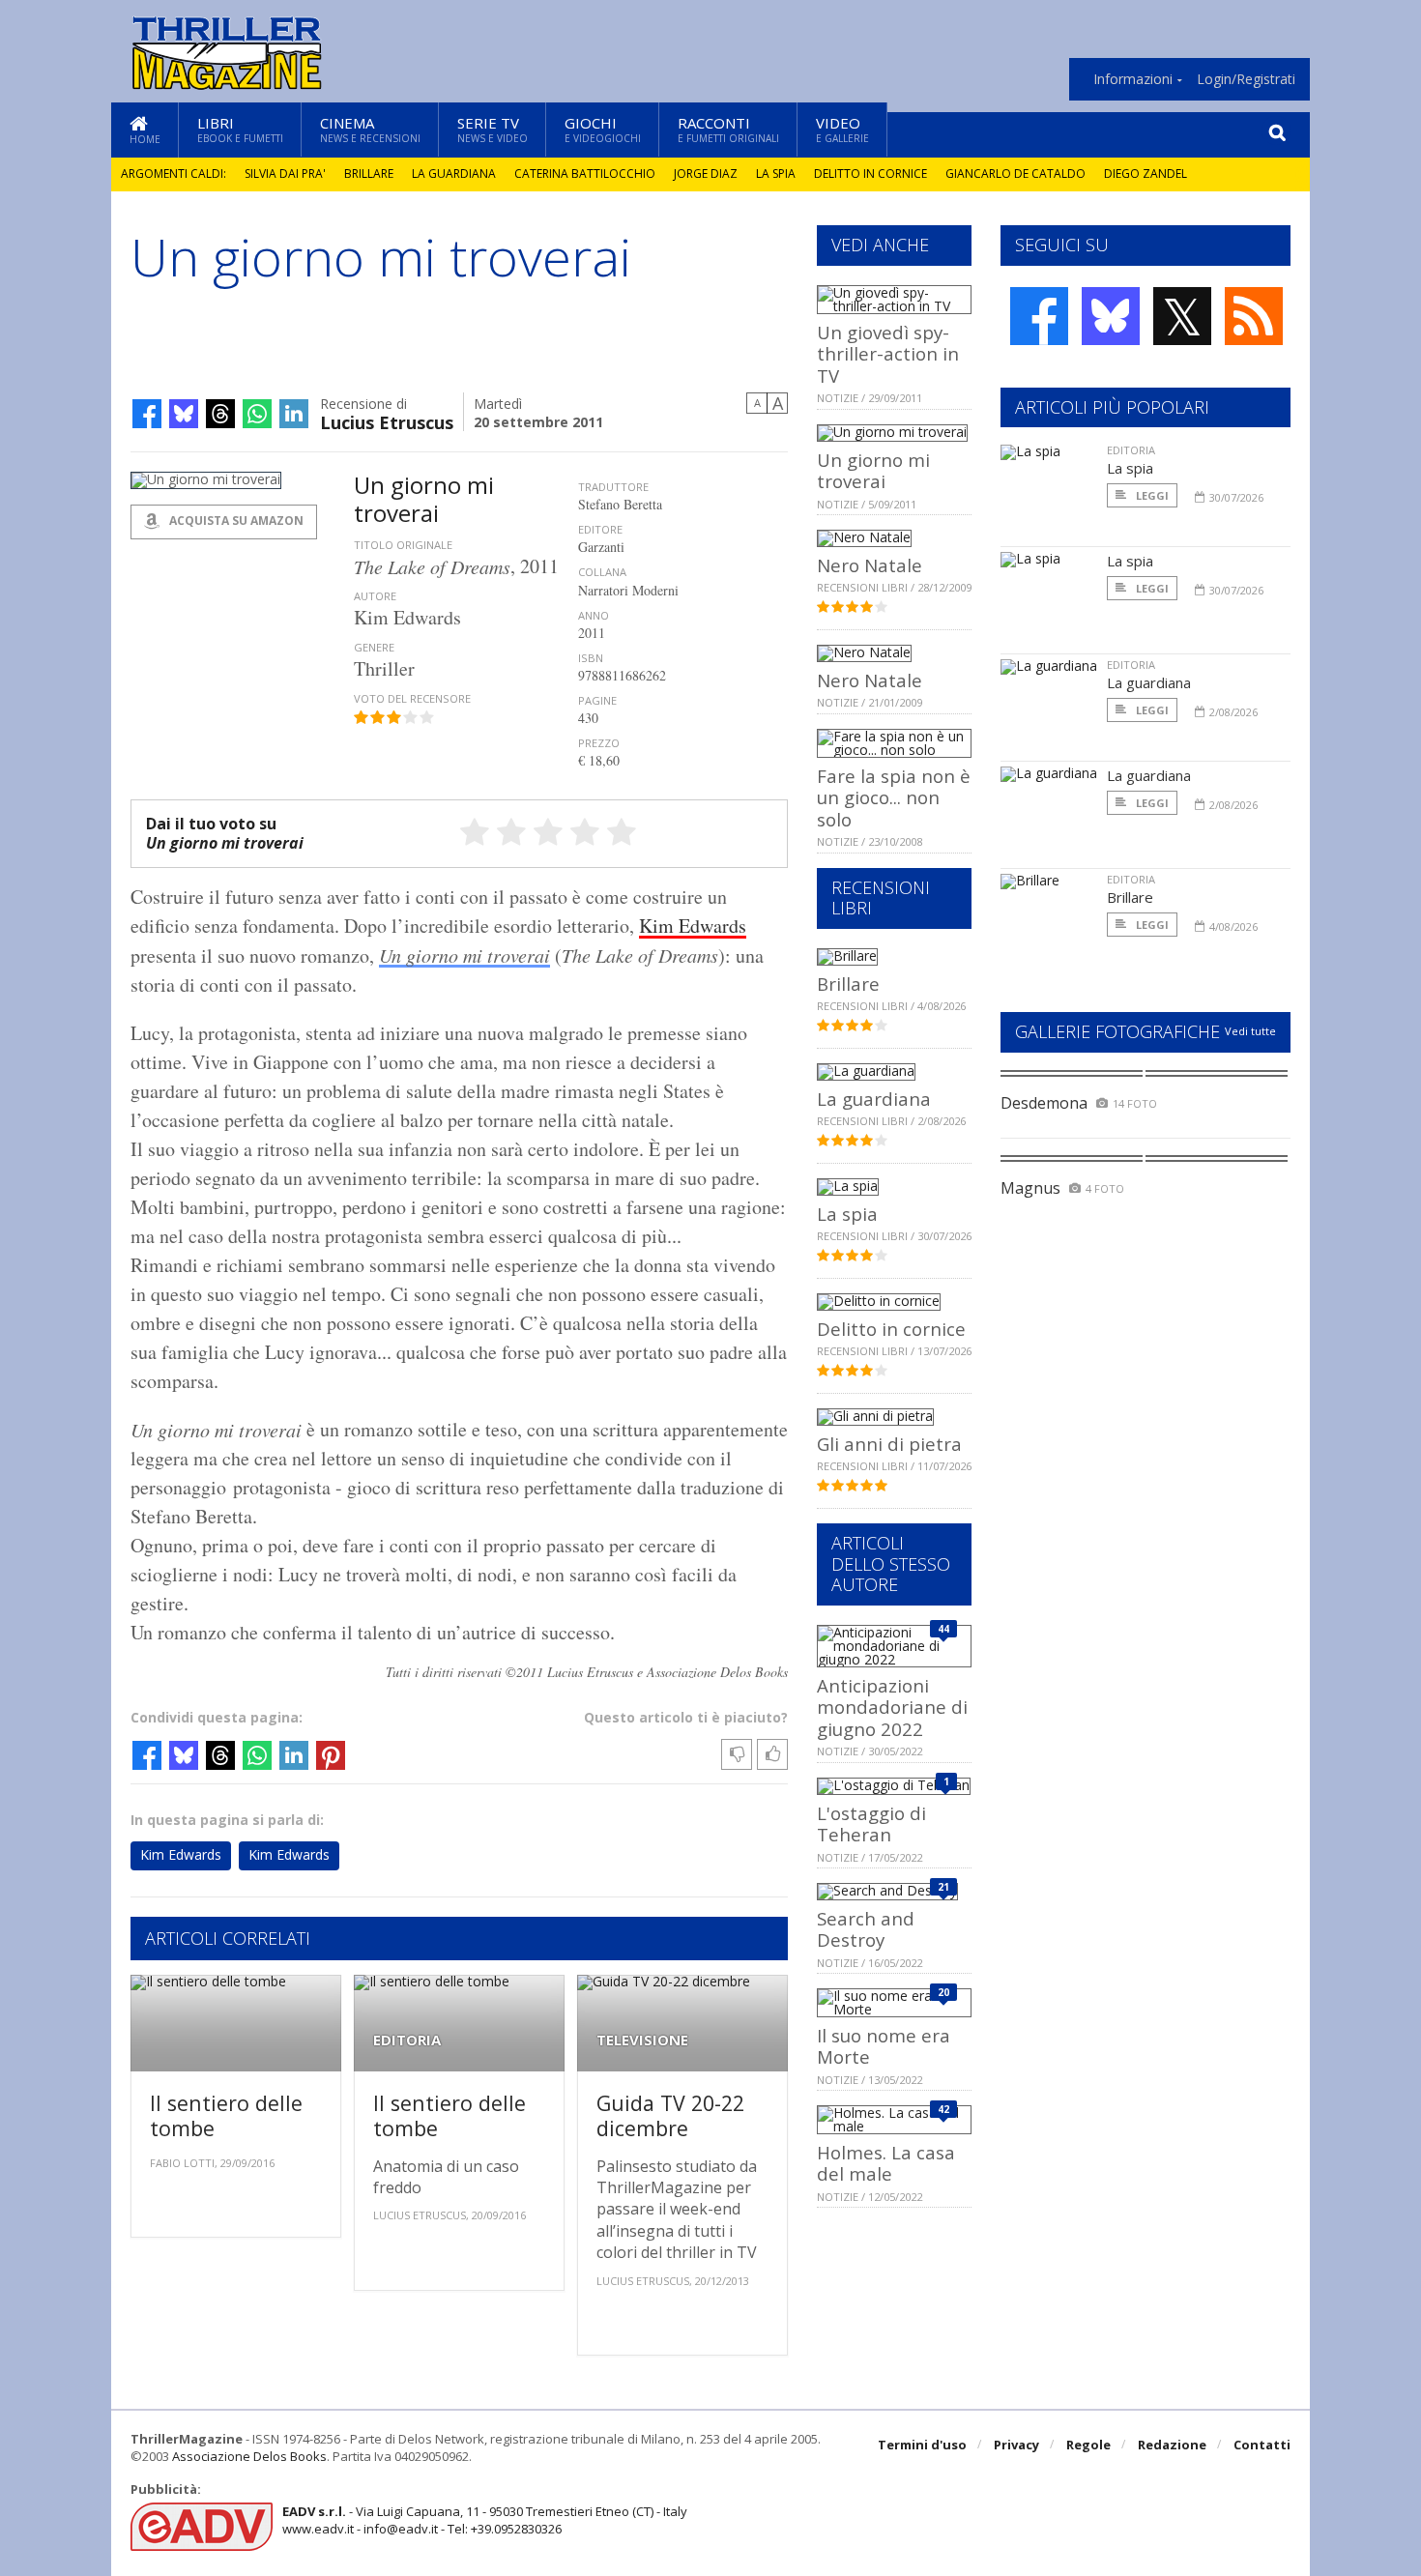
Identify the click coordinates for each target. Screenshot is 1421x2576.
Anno (594, 615)
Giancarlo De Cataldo (1015, 174)
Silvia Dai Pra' (285, 174)
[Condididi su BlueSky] (184, 414)
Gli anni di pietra (889, 1444)
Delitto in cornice (870, 174)
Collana (602, 572)
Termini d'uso (922, 2445)
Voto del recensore (412, 698)
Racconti (728, 129)
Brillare (369, 174)
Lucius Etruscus (387, 421)
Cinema (370, 129)
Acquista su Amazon (235, 521)
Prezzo (599, 743)
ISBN (591, 658)
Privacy (1016, 2445)
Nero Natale (870, 565)
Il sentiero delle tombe (226, 2115)
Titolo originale (403, 545)
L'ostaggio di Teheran (871, 1823)
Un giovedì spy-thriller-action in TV (888, 354)
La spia (776, 174)
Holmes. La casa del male (886, 2163)
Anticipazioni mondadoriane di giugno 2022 (892, 1707)
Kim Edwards (693, 926)
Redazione (1172, 2445)
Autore (375, 596)
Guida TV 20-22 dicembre (670, 2115)
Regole (1088, 2445)
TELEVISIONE (642, 2040)
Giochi (603, 129)
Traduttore (613, 487)
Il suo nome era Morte (884, 2046)
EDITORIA (407, 2040)
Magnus (1030, 1188)
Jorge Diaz (706, 174)
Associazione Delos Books (249, 2456)
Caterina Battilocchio (585, 174)
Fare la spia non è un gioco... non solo (894, 797)
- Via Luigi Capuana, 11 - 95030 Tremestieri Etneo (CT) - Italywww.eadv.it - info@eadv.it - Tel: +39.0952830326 (485, 2520)
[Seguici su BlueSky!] (1111, 316)
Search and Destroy (866, 1929)
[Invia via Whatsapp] (257, 414)
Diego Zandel (1145, 174)
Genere (374, 647)
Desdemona (1044, 1103)
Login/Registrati (1246, 79)
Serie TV (493, 129)
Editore (600, 529)
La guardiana (454, 174)
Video (842, 129)
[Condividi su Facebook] (147, 414)
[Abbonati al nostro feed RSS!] (1254, 316)
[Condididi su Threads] (220, 414)
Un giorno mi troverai (464, 955)
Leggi (1151, 495)
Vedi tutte (1250, 1031)
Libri (240, 129)
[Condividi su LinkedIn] (294, 414)
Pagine (597, 700)
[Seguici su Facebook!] (1039, 316)
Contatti (1262, 2445)
